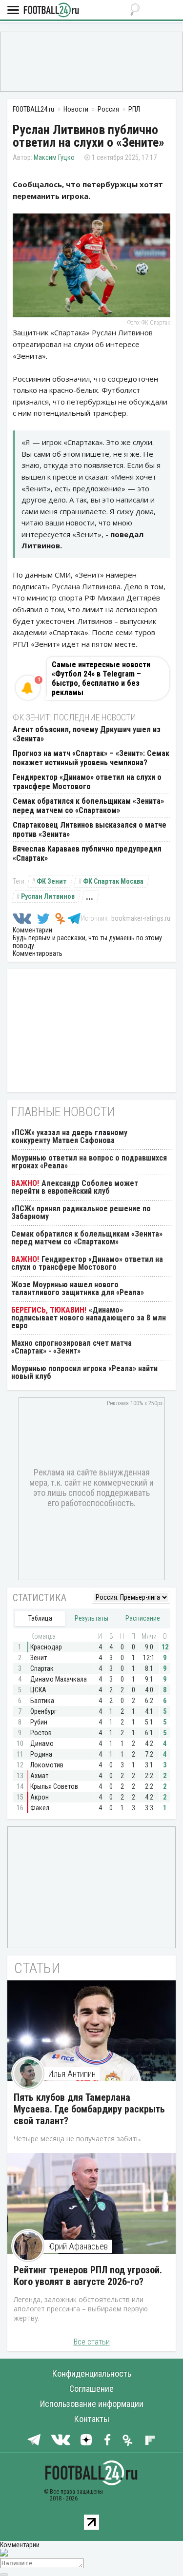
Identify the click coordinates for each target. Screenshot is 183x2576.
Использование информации (92, 2404)
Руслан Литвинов (48, 896)
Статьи (37, 1968)
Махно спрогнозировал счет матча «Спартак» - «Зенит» (71, 1347)
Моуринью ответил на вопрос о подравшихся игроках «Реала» (89, 1162)
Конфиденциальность (92, 2373)
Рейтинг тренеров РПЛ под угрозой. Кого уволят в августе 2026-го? (88, 2276)
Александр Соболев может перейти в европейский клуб (75, 1187)
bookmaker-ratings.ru (141, 918)
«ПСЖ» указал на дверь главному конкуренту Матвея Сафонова (69, 1136)
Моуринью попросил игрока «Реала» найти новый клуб (84, 1372)
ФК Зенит (52, 881)
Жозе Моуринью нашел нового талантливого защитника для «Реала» (78, 1288)
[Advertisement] (91, 61)
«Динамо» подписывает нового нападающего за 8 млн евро (89, 1318)
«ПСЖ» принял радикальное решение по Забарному (81, 1212)
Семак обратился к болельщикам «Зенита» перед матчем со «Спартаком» (88, 806)
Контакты (92, 2419)
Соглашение (91, 2389)
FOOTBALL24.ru (51, 10)
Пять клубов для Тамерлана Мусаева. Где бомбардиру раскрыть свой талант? (89, 2109)
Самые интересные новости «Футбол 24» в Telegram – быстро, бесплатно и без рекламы (101, 678)
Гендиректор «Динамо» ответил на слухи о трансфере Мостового (87, 782)
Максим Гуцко (54, 157)
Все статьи (92, 2342)
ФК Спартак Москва (113, 881)
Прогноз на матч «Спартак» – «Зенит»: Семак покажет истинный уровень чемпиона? (91, 758)
